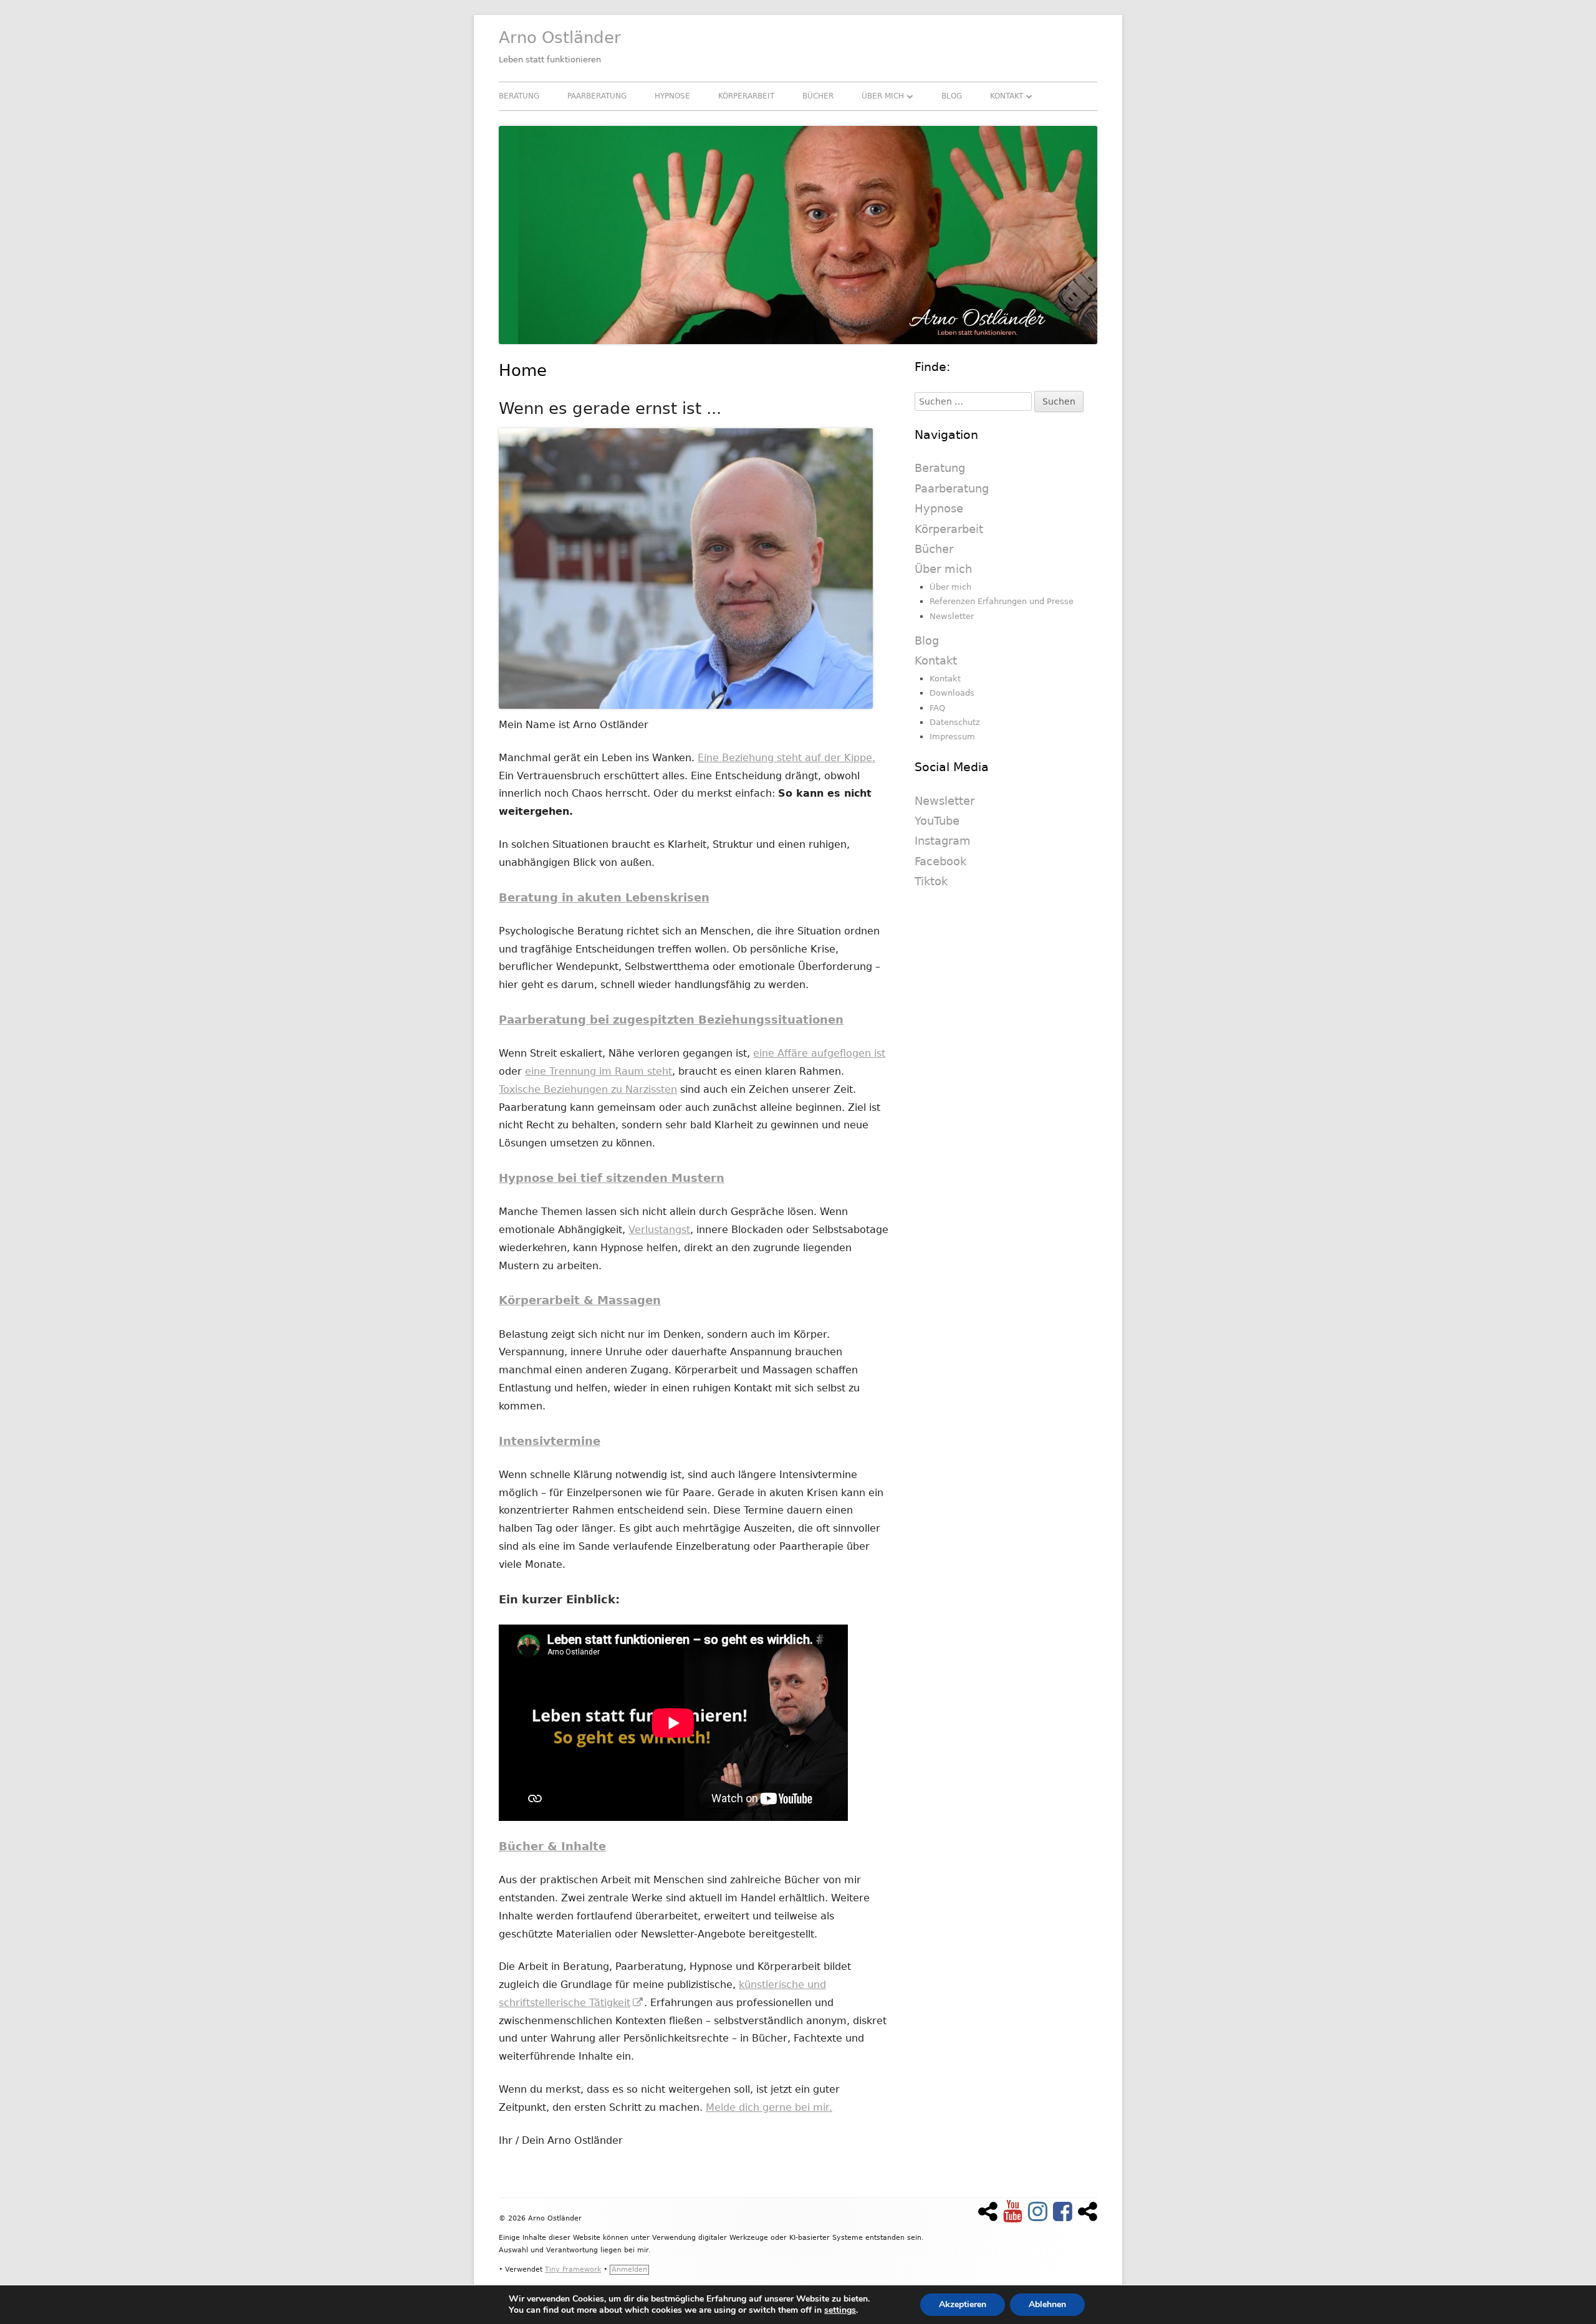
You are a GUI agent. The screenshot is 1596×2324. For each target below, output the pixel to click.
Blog (952, 96)
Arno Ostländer (560, 37)
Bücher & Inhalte (552, 1846)
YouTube (937, 821)
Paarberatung (597, 96)
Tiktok (931, 881)
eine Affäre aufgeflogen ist (819, 1053)
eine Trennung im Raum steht (598, 1071)
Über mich (883, 96)
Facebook (940, 861)
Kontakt (1007, 96)
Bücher (818, 96)
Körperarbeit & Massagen (580, 1300)
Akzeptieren (963, 2304)
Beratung (519, 96)
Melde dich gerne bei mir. (769, 2107)
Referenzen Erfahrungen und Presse (1002, 601)
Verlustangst (659, 1230)
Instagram (943, 841)
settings (840, 2310)
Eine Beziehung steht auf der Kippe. (786, 758)
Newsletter (952, 616)
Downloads (952, 693)
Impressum (952, 737)
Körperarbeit (746, 96)
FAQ (937, 708)
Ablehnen (1047, 2304)
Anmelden (629, 2269)
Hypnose (672, 96)
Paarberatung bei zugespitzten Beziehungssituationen (671, 1020)
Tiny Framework (573, 2269)
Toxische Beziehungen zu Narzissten (588, 1089)
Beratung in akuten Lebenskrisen (604, 897)
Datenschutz (955, 722)
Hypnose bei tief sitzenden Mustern (612, 1178)
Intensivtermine (550, 1441)
